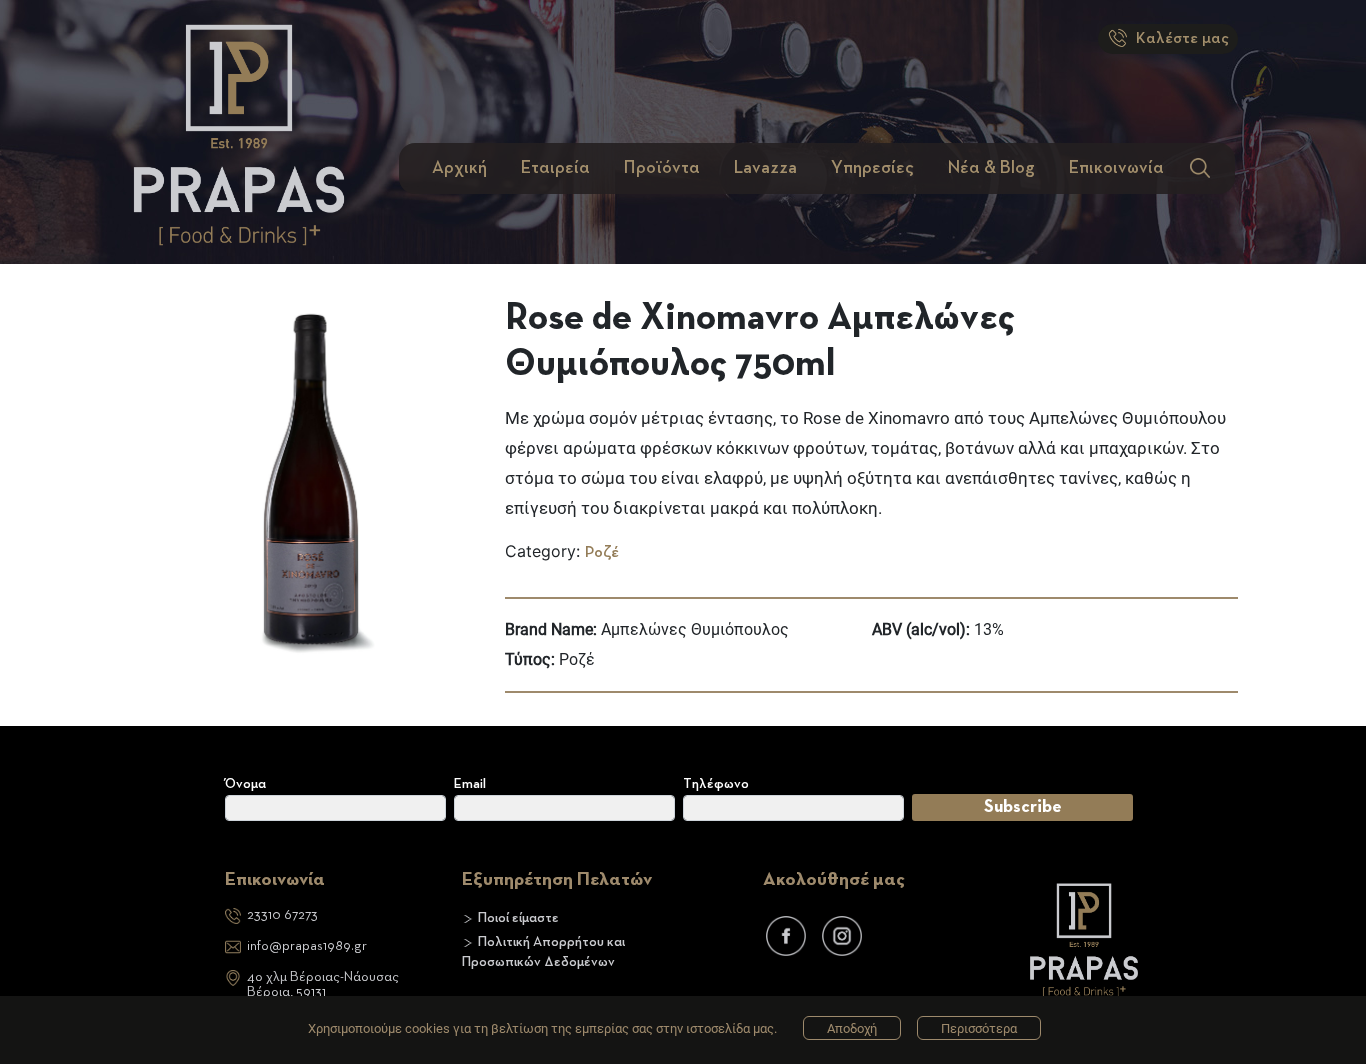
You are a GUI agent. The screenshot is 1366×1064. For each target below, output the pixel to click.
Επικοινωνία (1116, 168)
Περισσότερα (979, 1028)
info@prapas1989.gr (307, 946)
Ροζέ (602, 553)
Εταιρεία (555, 168)
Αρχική (459, 168)
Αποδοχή (852, 1028)
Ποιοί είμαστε (518, 918)
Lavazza (765, 168)
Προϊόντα (662, 168)
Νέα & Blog (991, 168)
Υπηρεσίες (872, 168)
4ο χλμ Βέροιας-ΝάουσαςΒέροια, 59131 (323, 984)
